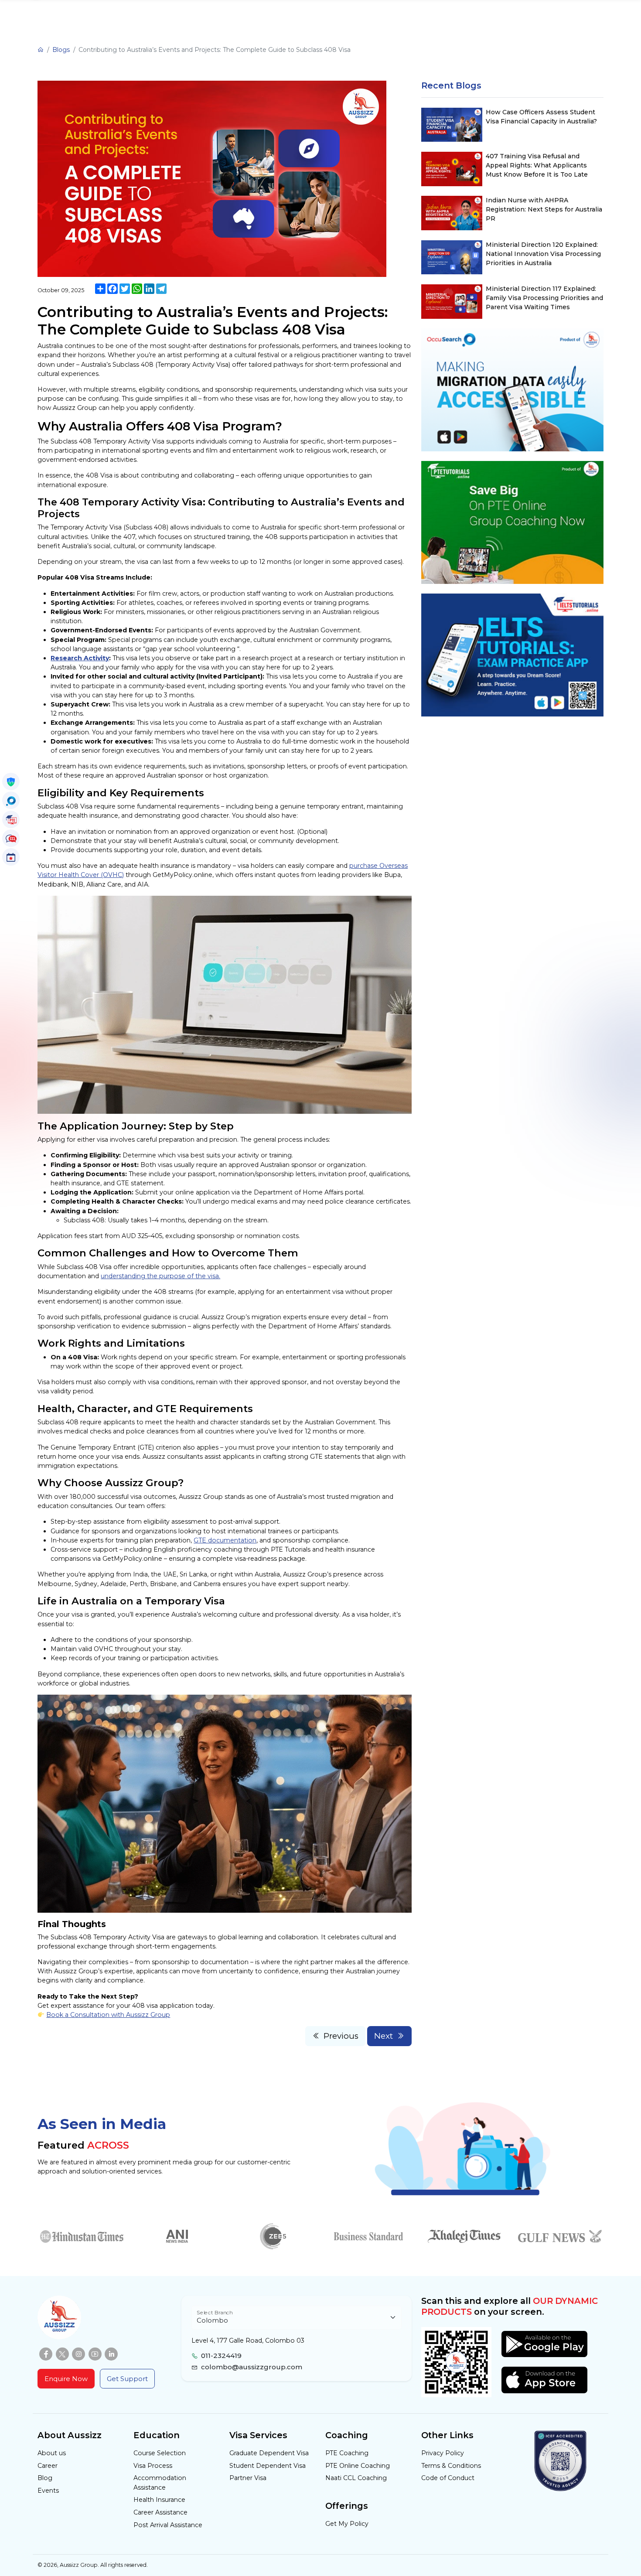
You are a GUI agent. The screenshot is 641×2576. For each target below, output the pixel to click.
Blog (45, 2478)
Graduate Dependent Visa (269, 2453)
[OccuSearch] (11, 800)
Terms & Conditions (451, 2466)
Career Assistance (160, 2512)
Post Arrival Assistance (168, 2525)
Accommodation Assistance (160, 2482)
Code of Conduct (448, 2478)
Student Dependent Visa (268, 2466)
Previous (341, 2036)
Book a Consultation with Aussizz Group (108, 2015)
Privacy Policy (443, 2453)
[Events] (11, 857)
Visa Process (153, 2466)
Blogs (61, 50)
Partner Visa (248, 2478)
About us (52, 2453)
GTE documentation (225, 1540)
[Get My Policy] (11, 781)
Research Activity (80, 658)
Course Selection (160, 2453)
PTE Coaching (347, 2453)
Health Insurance (159, 2500)
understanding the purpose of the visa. (160, 1276)
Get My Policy (347, 2524)
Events (48, 2491)
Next (384, 2036)
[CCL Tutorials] (11, 838)
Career (48, 2466)
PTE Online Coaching (358, 2466)
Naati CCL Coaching (356, 2478)
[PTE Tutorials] (11, 819)
